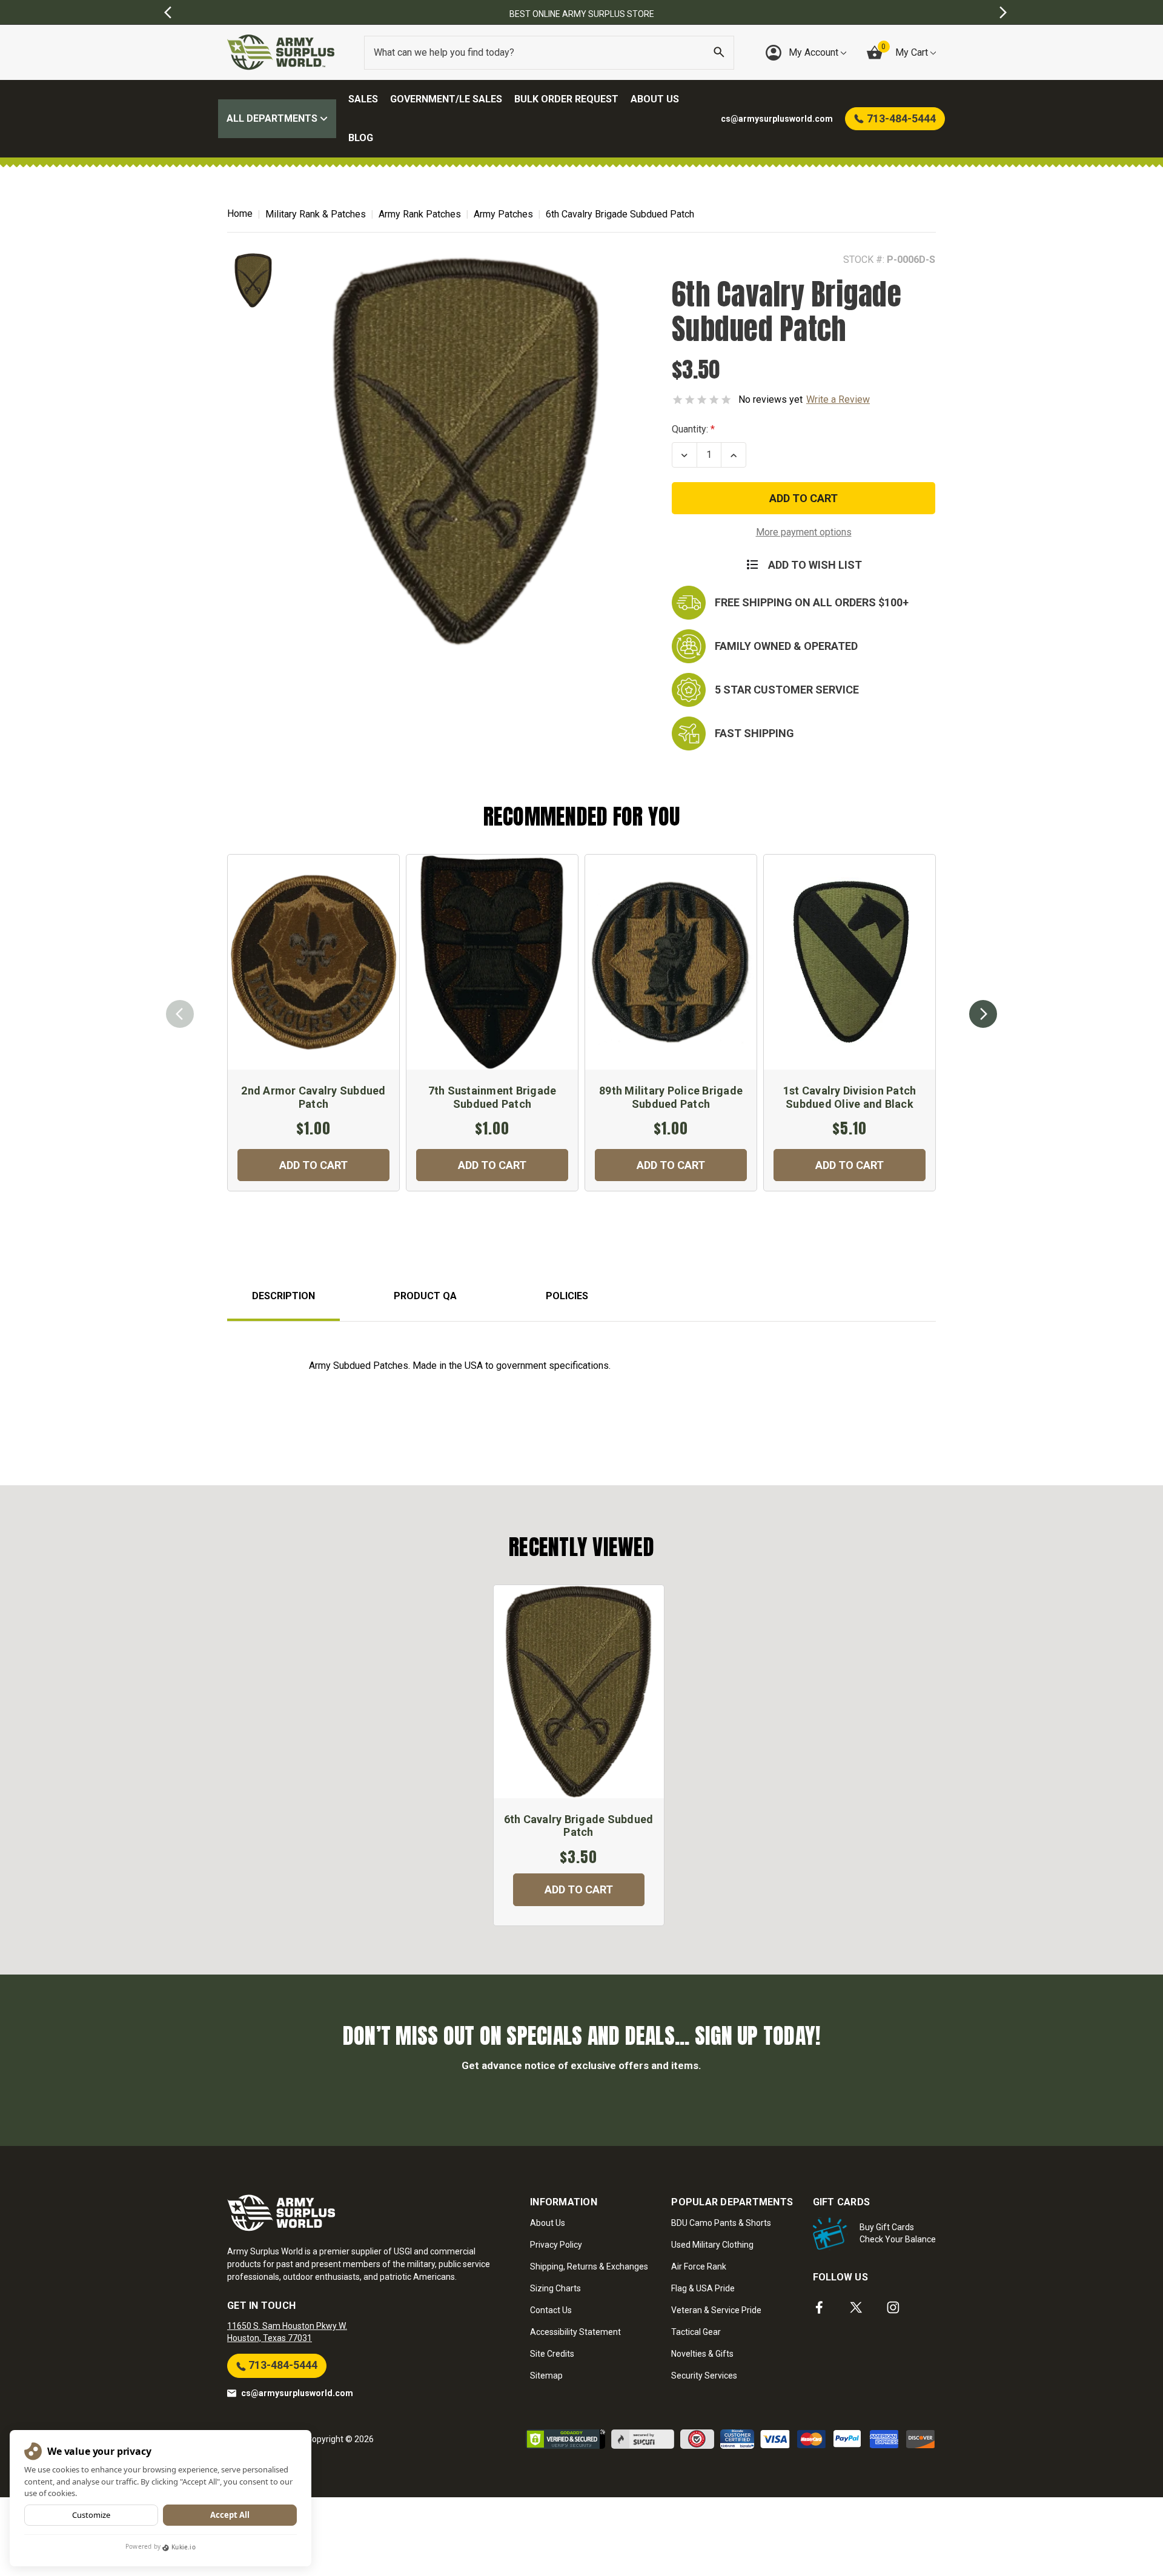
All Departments (273, 118)
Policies (567, 1296)
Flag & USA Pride (703, 2288)
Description (283, 1296)
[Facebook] (819, 2307)
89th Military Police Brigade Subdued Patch (671, 1097)
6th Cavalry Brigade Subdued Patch (579, 1826)
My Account (815, 52)
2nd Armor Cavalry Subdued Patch (313, 1097)
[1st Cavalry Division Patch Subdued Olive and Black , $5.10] (850, 962)
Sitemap (546, 2376)
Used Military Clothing (712, 2245)
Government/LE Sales (446, 99)
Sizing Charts (555, 2288)
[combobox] (549, 53)
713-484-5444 (282, 2365)
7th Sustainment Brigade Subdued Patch (492, 1097)
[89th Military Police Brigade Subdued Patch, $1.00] (671, 962)
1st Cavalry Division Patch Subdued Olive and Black (850, 1097)
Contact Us (551, 2310)
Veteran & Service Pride (716, 2310)
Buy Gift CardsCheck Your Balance (898, 2233)
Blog (361, 138)
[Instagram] (893, 2307)
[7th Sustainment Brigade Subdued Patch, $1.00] (492, 962)
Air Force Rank (699, 2266)
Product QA (425, 1296)
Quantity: (690, 429)
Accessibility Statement (575, 2332)
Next (983, 1014)
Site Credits (552, 2354)
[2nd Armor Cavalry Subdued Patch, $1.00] (313, 962)
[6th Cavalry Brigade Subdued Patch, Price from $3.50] (579, 1692)
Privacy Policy (556, 2245)
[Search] (719, 53)
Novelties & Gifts (702, 2354)
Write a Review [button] (838, 399)
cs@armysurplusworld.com (297, 2393)
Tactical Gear (696, 2332)
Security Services (704, 2376)
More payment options (804, 532)
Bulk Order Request (566, 99)
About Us (655, 99)
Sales (363, 99)
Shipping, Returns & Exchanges (589, 2266)
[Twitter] (856, 2307)
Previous (180, 1014)
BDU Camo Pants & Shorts (721, 2223)
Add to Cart (313, 1165)
